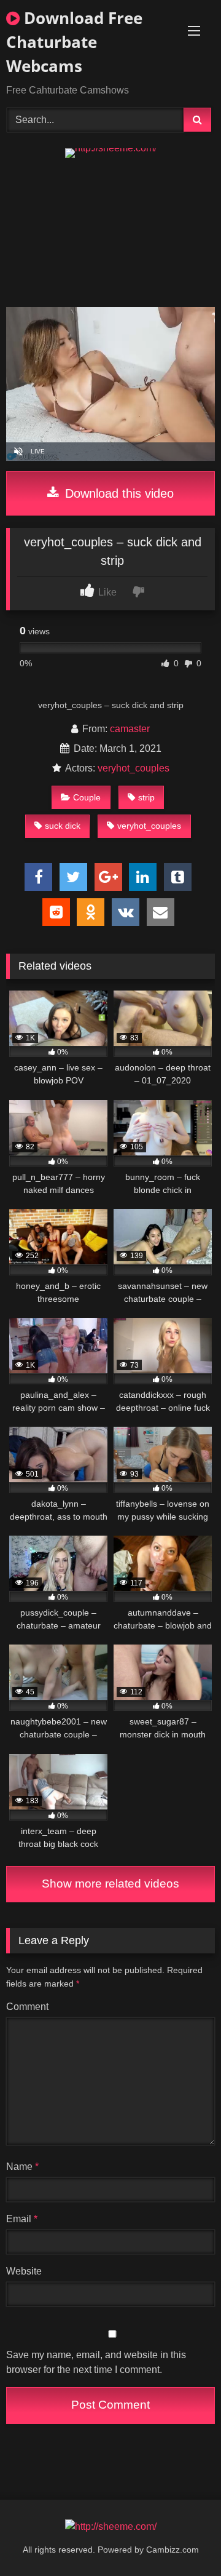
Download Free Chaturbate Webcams (74, 42)
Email (22, 2219)
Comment (27, 2007)
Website (24, 2271)
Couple (87, 797)
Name (22, 2167)
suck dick (63, 826)
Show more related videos (110, 1884)
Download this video (118, 493)
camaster (130, 729)
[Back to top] (183, 2539)
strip (146, 797)
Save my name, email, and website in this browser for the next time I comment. (96, 2362)
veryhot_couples (134, 768)
